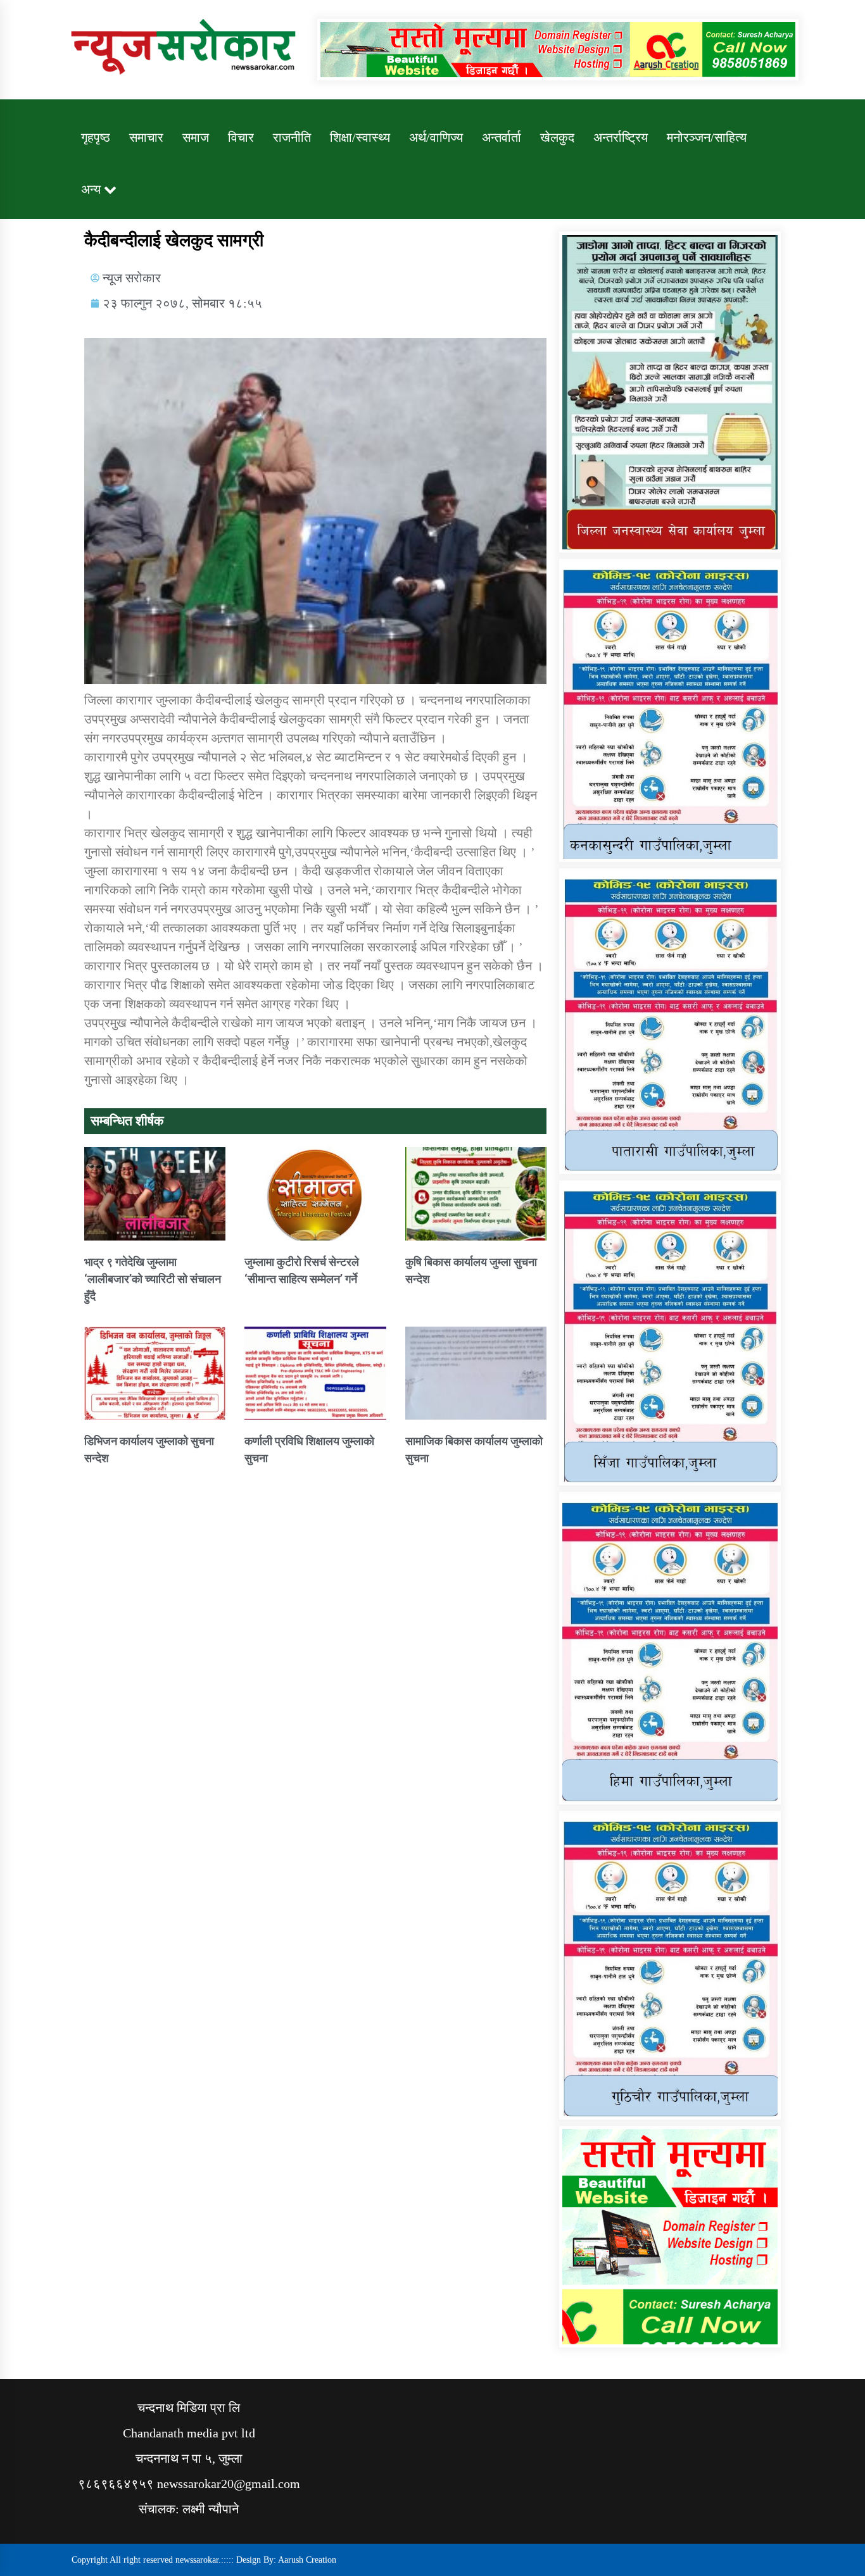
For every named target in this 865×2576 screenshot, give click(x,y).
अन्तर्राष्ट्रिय (621, 137)
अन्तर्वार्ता (502, 137)
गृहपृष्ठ (96, 137)
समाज (196, 137)
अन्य (91, 189)
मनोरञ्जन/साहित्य (707, 137)
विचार (241, 137)
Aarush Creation (307, 2560)
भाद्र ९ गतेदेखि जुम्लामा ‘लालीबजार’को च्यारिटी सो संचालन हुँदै (153, 1279)
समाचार (146, 137)
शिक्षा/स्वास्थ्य (360, 137)
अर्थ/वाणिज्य (436, 137)
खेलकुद (557, 137)
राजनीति (292, 137)
